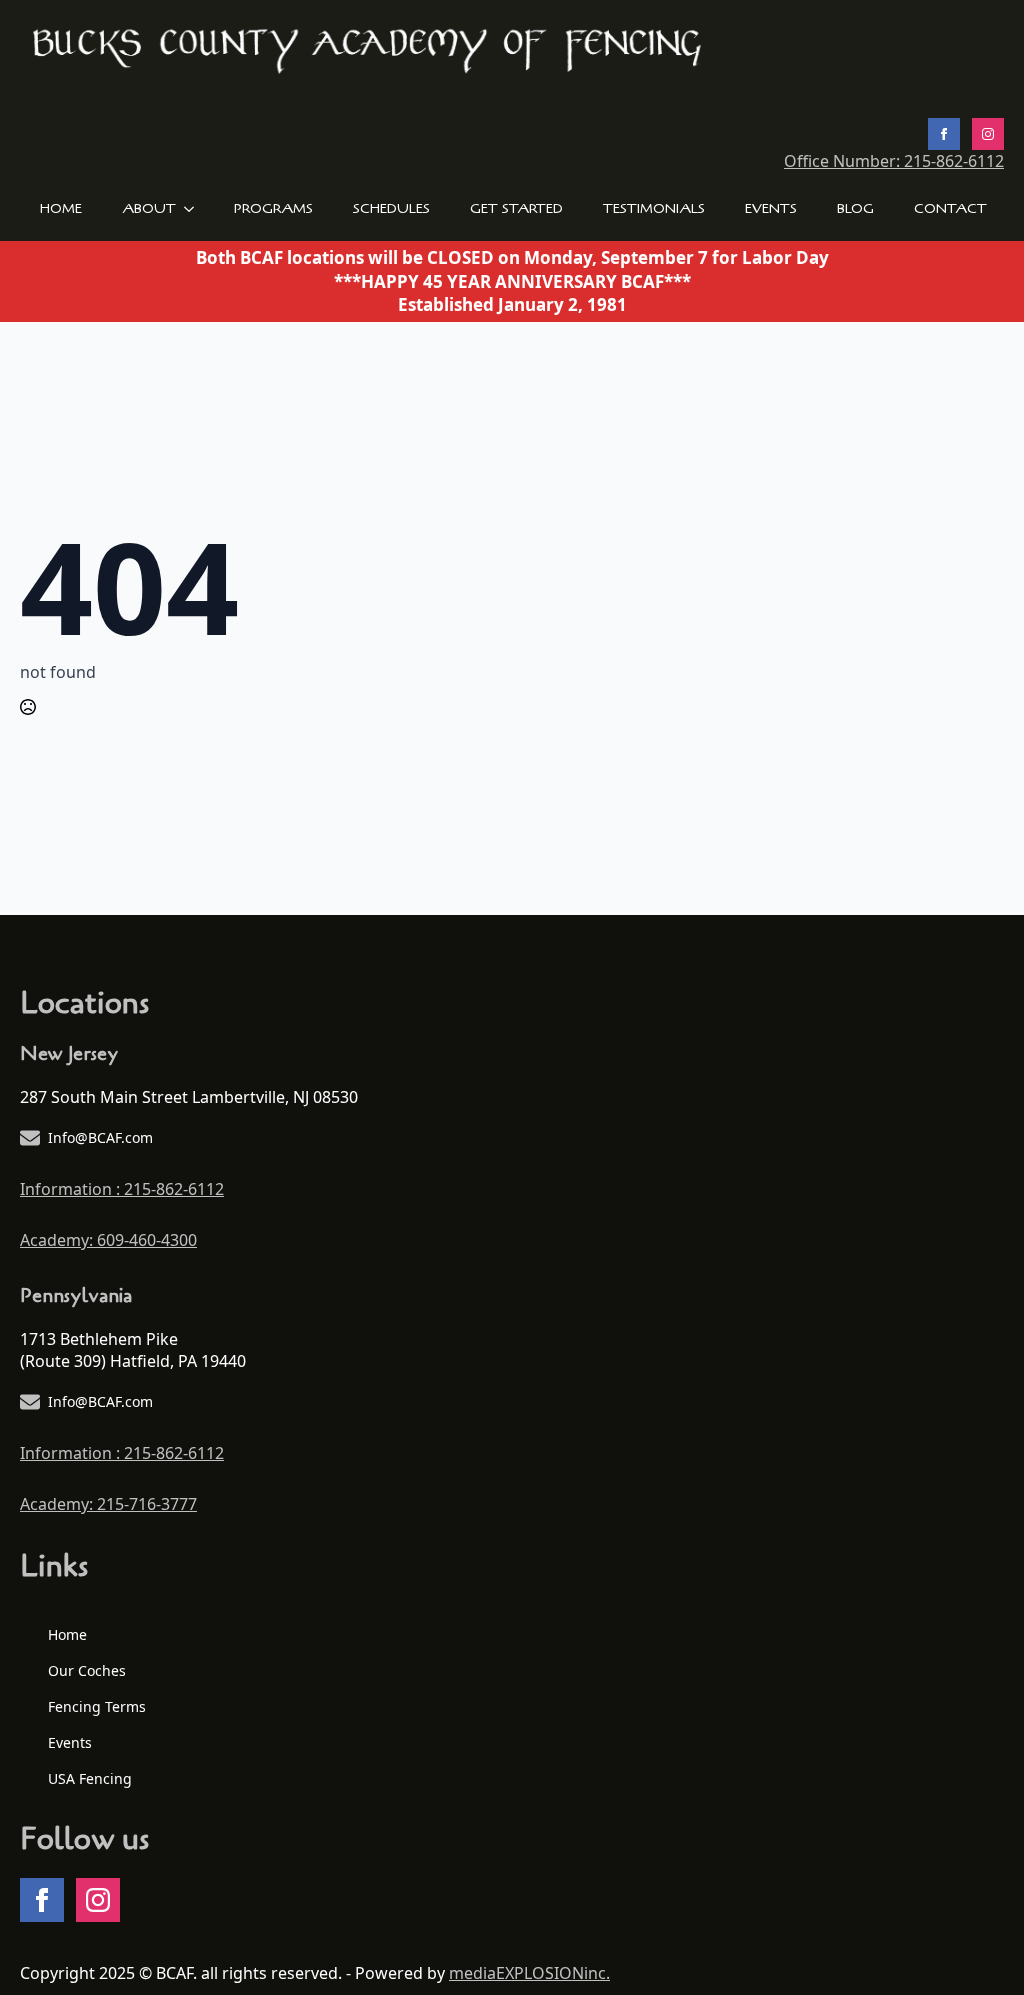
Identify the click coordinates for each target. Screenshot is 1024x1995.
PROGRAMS (273, 208)
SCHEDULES (391, 208)
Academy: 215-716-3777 (108, 1504)
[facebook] (944, 134)
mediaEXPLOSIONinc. (529, 1973)
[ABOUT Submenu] (195, 209)
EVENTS (771, 208)
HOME (61, 208)
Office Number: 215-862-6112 (894, 161)
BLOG (855, 208)
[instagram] (988, 134)
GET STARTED (516, 208)
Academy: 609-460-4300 (108, 1240)
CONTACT (950, 208)
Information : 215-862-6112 (122, 1189)
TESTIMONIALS (654, 208)
